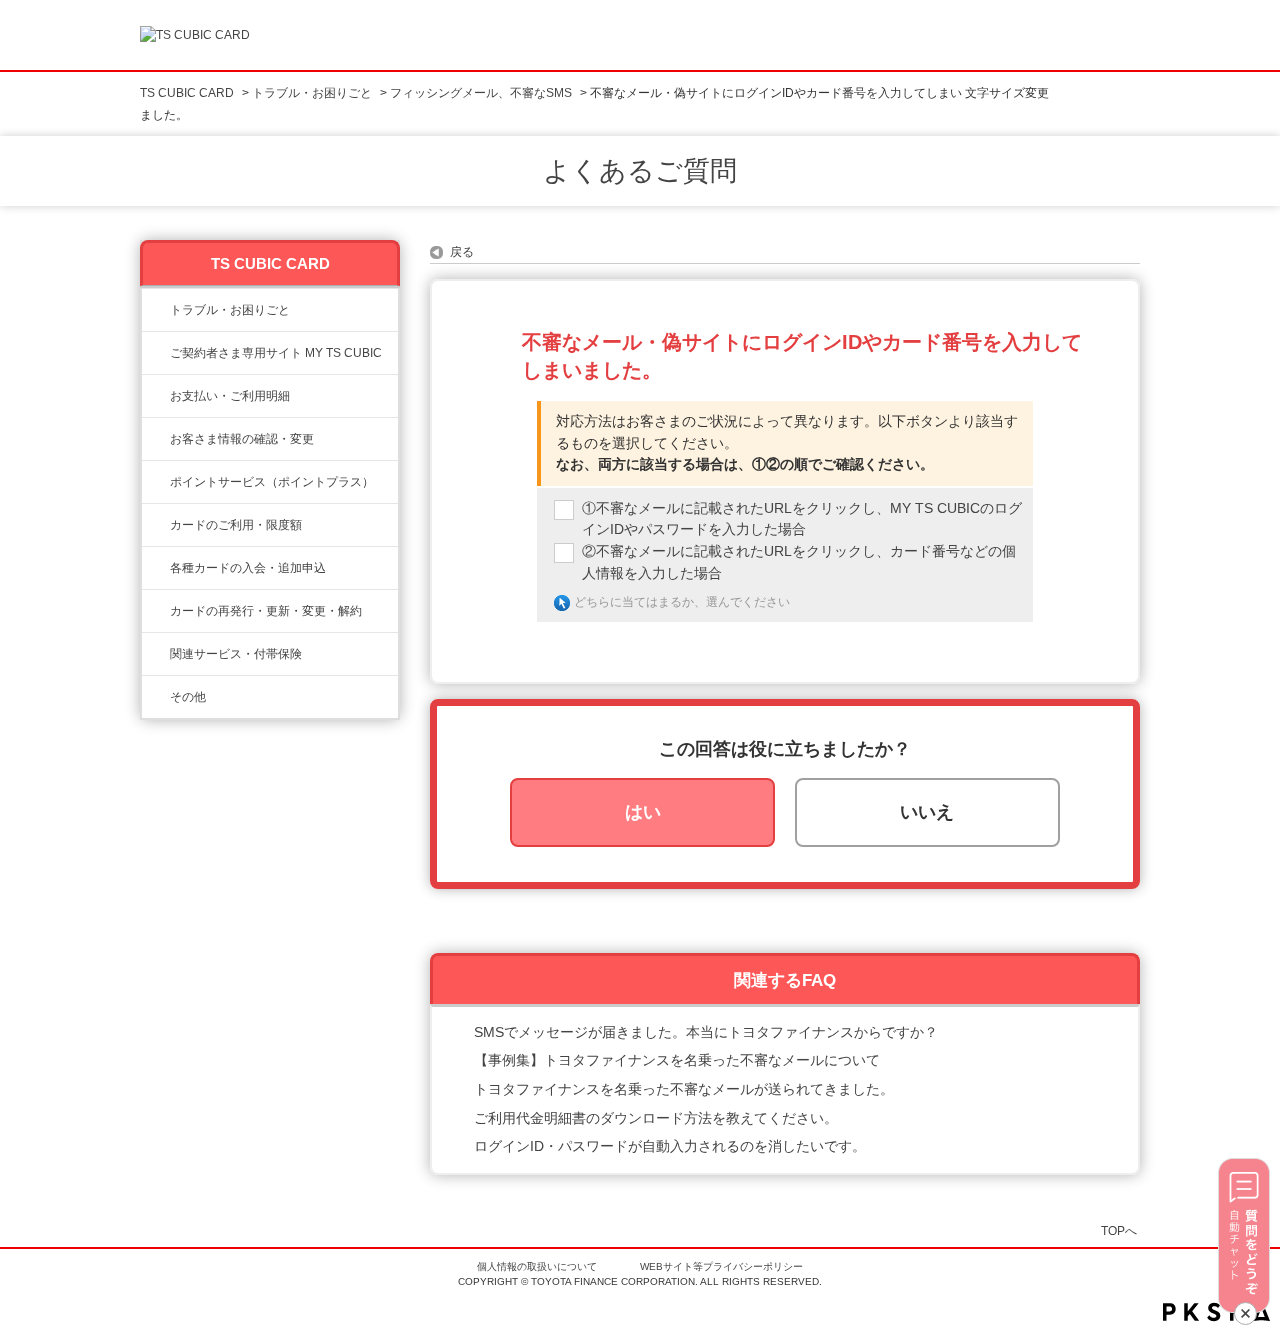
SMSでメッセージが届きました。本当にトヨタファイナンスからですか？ (706, 1032)
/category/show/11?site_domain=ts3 (156, 310)
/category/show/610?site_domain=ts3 (156, 654)
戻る (462, 252)
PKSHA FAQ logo (1216, 1312)
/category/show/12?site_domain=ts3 (156, 482)
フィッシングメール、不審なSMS (481, 93)
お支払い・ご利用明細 (230, 396)
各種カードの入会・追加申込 (248, 568)
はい (643, 812)
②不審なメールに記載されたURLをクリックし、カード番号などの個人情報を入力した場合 (799, 562)
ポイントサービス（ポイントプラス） (272, 482)
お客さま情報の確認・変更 (242, 439)
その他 (188, 697)
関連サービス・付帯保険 (236, 654)
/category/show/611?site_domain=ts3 (156, 697)
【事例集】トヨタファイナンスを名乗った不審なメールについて (677, 1060)
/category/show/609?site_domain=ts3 (156, 611)
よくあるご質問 (640, 171)
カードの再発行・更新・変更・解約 (266, 611)
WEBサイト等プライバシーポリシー (721, 1266)
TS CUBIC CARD (187, 93)
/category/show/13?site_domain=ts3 (156, 396)
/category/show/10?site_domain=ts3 (156, 353)
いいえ (927, 812)
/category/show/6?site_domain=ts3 (156, 568)
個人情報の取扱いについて (537, 1266)
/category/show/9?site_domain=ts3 (156, 439)
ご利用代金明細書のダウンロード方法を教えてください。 (656, 1118)
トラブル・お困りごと (312, 93)
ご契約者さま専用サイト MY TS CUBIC (276, 353)
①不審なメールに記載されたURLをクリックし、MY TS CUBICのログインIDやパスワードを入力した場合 (802, 519)
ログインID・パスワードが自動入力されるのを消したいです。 (670, 1146)
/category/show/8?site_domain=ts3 (156, 525)
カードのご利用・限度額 (236, 525)
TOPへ (1119, 1230)
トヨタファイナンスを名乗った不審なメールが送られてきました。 (684, 1089)
